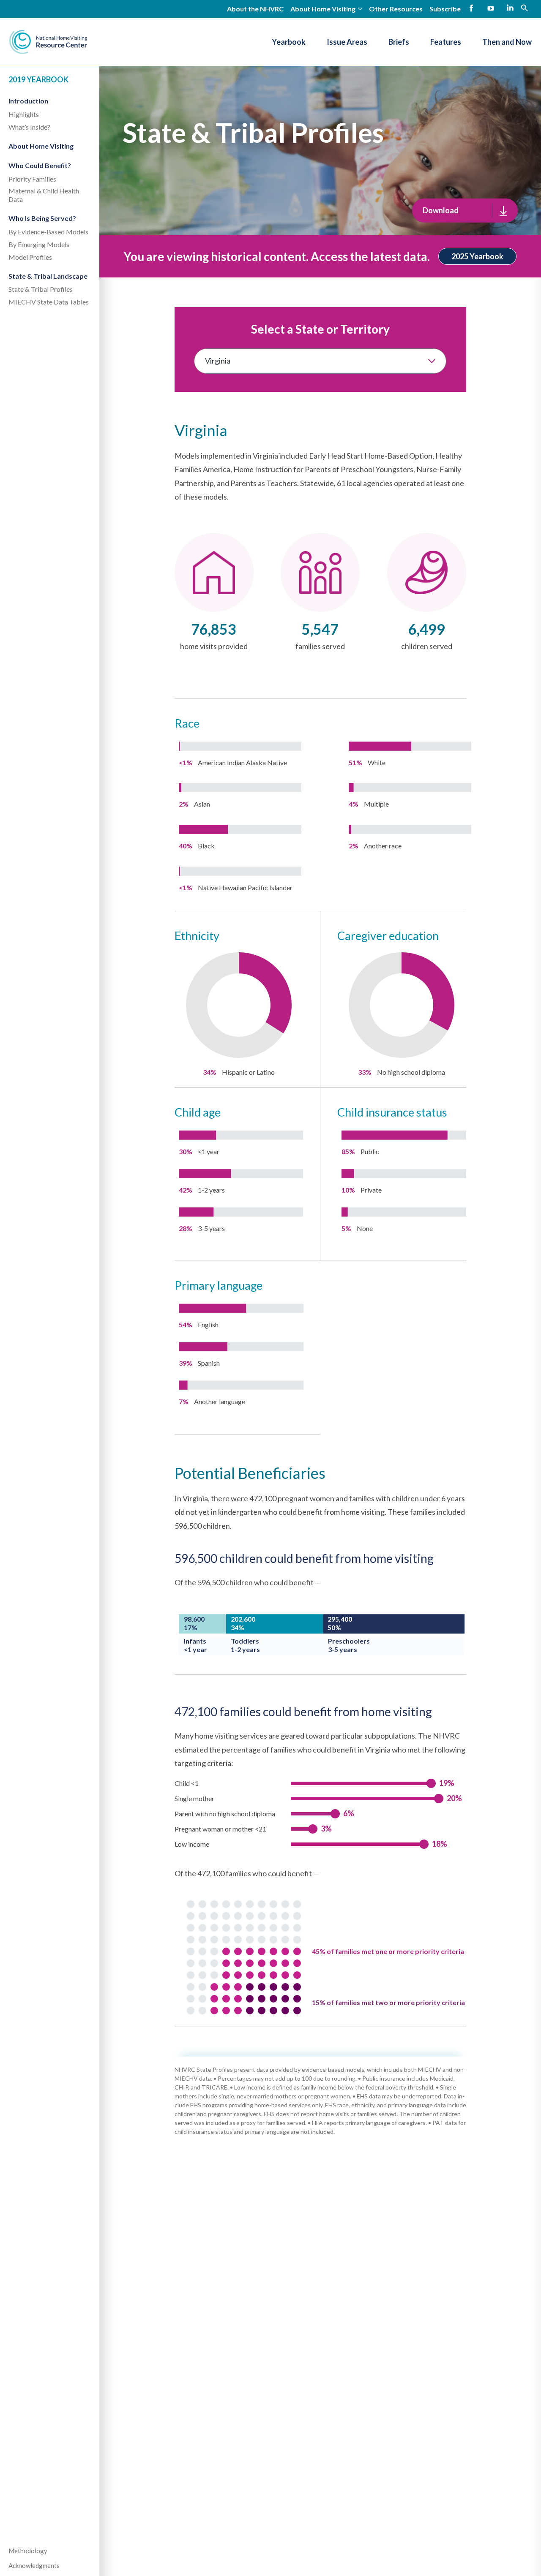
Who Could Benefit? (40, 166)
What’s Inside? (29, 127)
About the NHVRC (255, 9)
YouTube (491, 8)
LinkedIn (510, 8)
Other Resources (396, 9)
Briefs (399, 42)
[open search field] (525, 7)
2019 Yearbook (38, 79)
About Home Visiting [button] (323, 9)
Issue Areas (347, 42)
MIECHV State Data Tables (49, 302)
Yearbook (289, 42)
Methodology (28, 2551)
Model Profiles (30, 257)
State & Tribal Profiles (41, 289)
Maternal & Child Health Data (44, 195)
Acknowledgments (34, 2565)
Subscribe (445, 9)
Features (446, 42)
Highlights (24, 114)
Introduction (28, 101)
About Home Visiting (41, 146)
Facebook (471, 8)
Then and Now (507, 42)
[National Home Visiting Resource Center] (48, 42)
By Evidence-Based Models (48, 232)
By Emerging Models (39, 244)
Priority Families (32, 179)
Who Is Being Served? (42, 218)
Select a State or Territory (320, 329)
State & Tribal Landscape (48, 276)
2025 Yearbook (477, 256)
